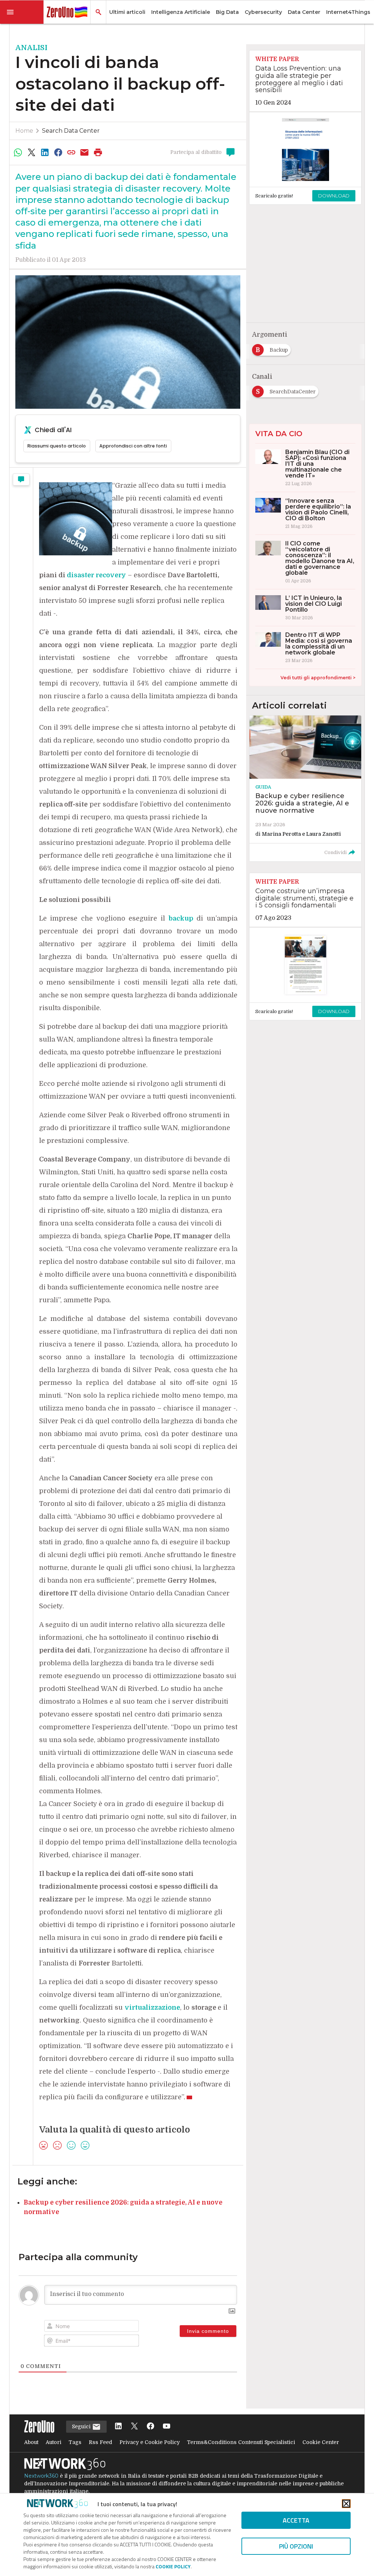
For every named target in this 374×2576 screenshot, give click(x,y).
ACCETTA (296, 2520)
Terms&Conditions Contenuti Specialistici (241, 2442)
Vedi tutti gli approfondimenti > (318, 678)
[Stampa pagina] (98, 152)
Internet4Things (348, 12)
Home (24, 131)
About (31, 2442)
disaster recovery (96, 575)
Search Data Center (71, 131)
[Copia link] (71, 152)
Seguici (82, 2426)
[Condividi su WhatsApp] (18, 152)
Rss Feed (100, 2442)
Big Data (227, 12)
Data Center (304, 12)
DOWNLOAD (334, 196)
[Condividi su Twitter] (31, 152)
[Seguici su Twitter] (134, 2427)
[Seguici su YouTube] (167, 2427)
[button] (22, 12)
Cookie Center (321, 2442)
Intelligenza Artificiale (181, 12)
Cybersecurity (263, 12)
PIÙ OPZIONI (296, 2546)
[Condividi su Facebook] (58, 152)
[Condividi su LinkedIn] (45, 152)
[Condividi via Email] (85, 152)
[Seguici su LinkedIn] (118, 2427)
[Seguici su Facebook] (150, 2427)
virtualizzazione (152, 2007)
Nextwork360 (41, 2476)
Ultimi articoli (127, 12)
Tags (75, 2442)
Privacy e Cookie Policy (150, 2442)
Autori (54, 2442)
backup (181, 918)
